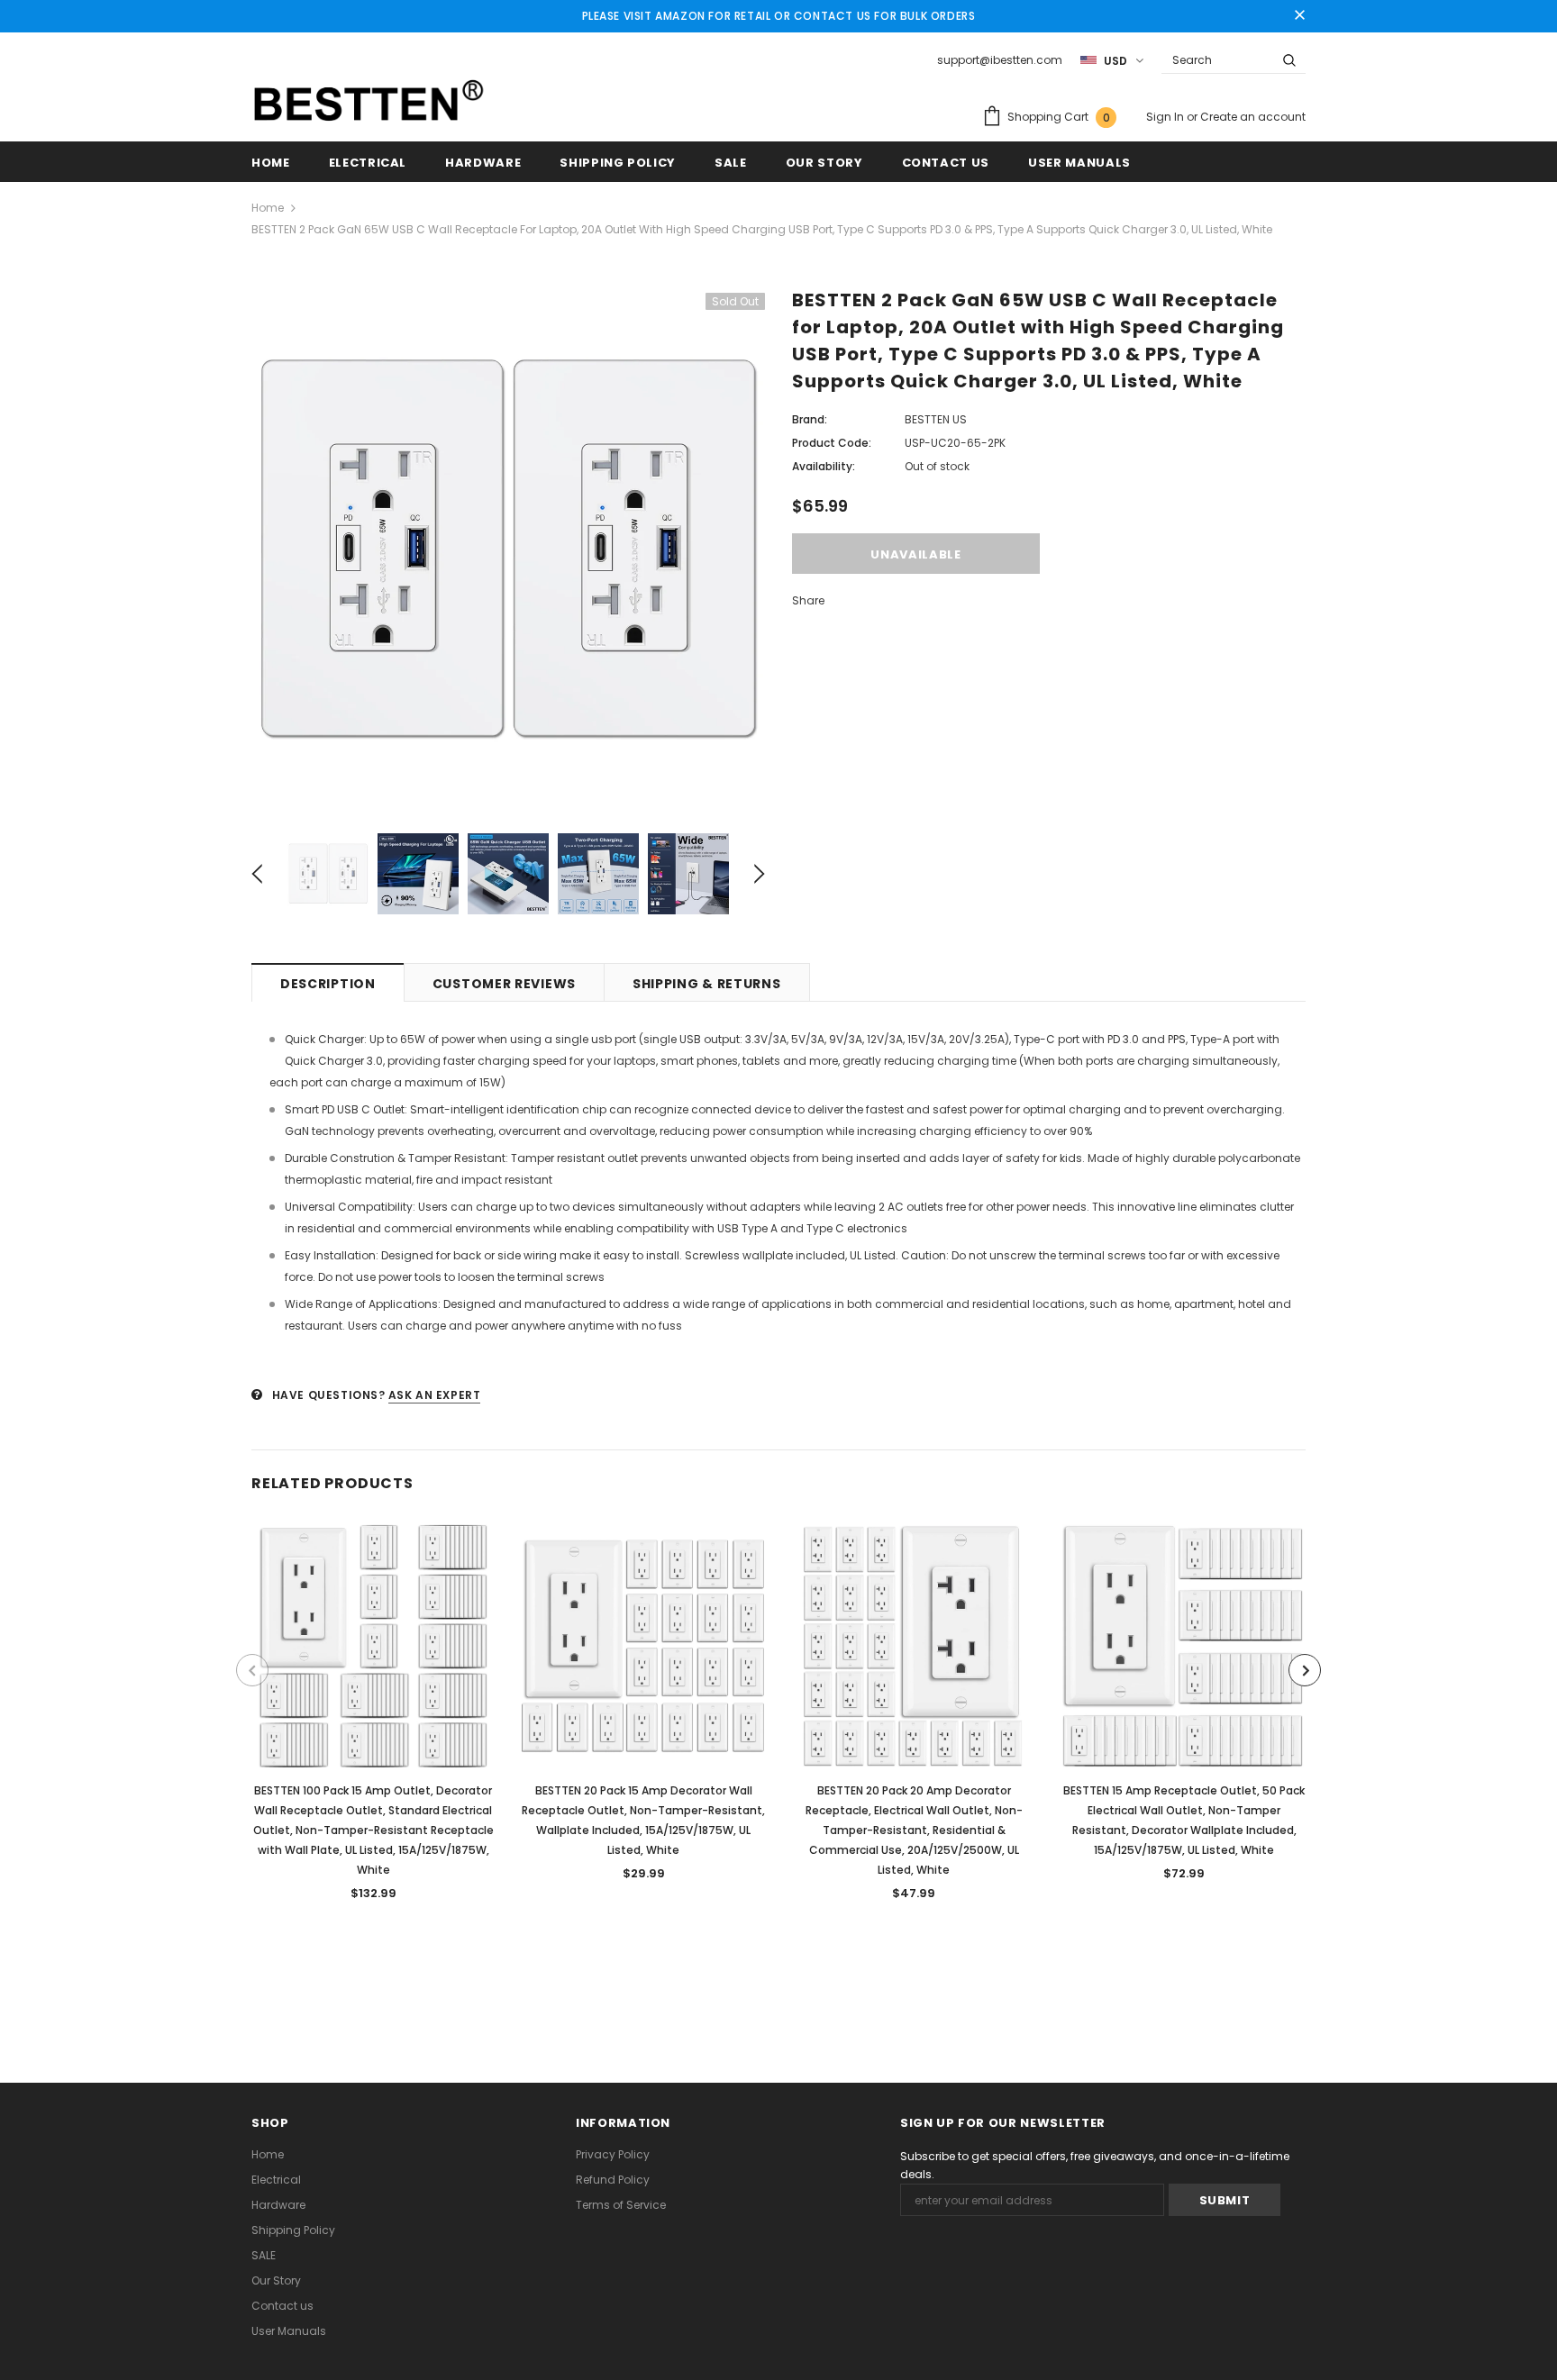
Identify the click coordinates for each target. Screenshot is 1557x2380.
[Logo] (369, 101)
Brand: (810, 419)
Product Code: (832, 443)
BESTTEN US (936, 419)
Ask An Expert (435, 1395)
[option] (508, 550)
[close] (1299, 16)
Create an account (1253, 117)
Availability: (824, 466)
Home (268, 208)
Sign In (1166, 117)
